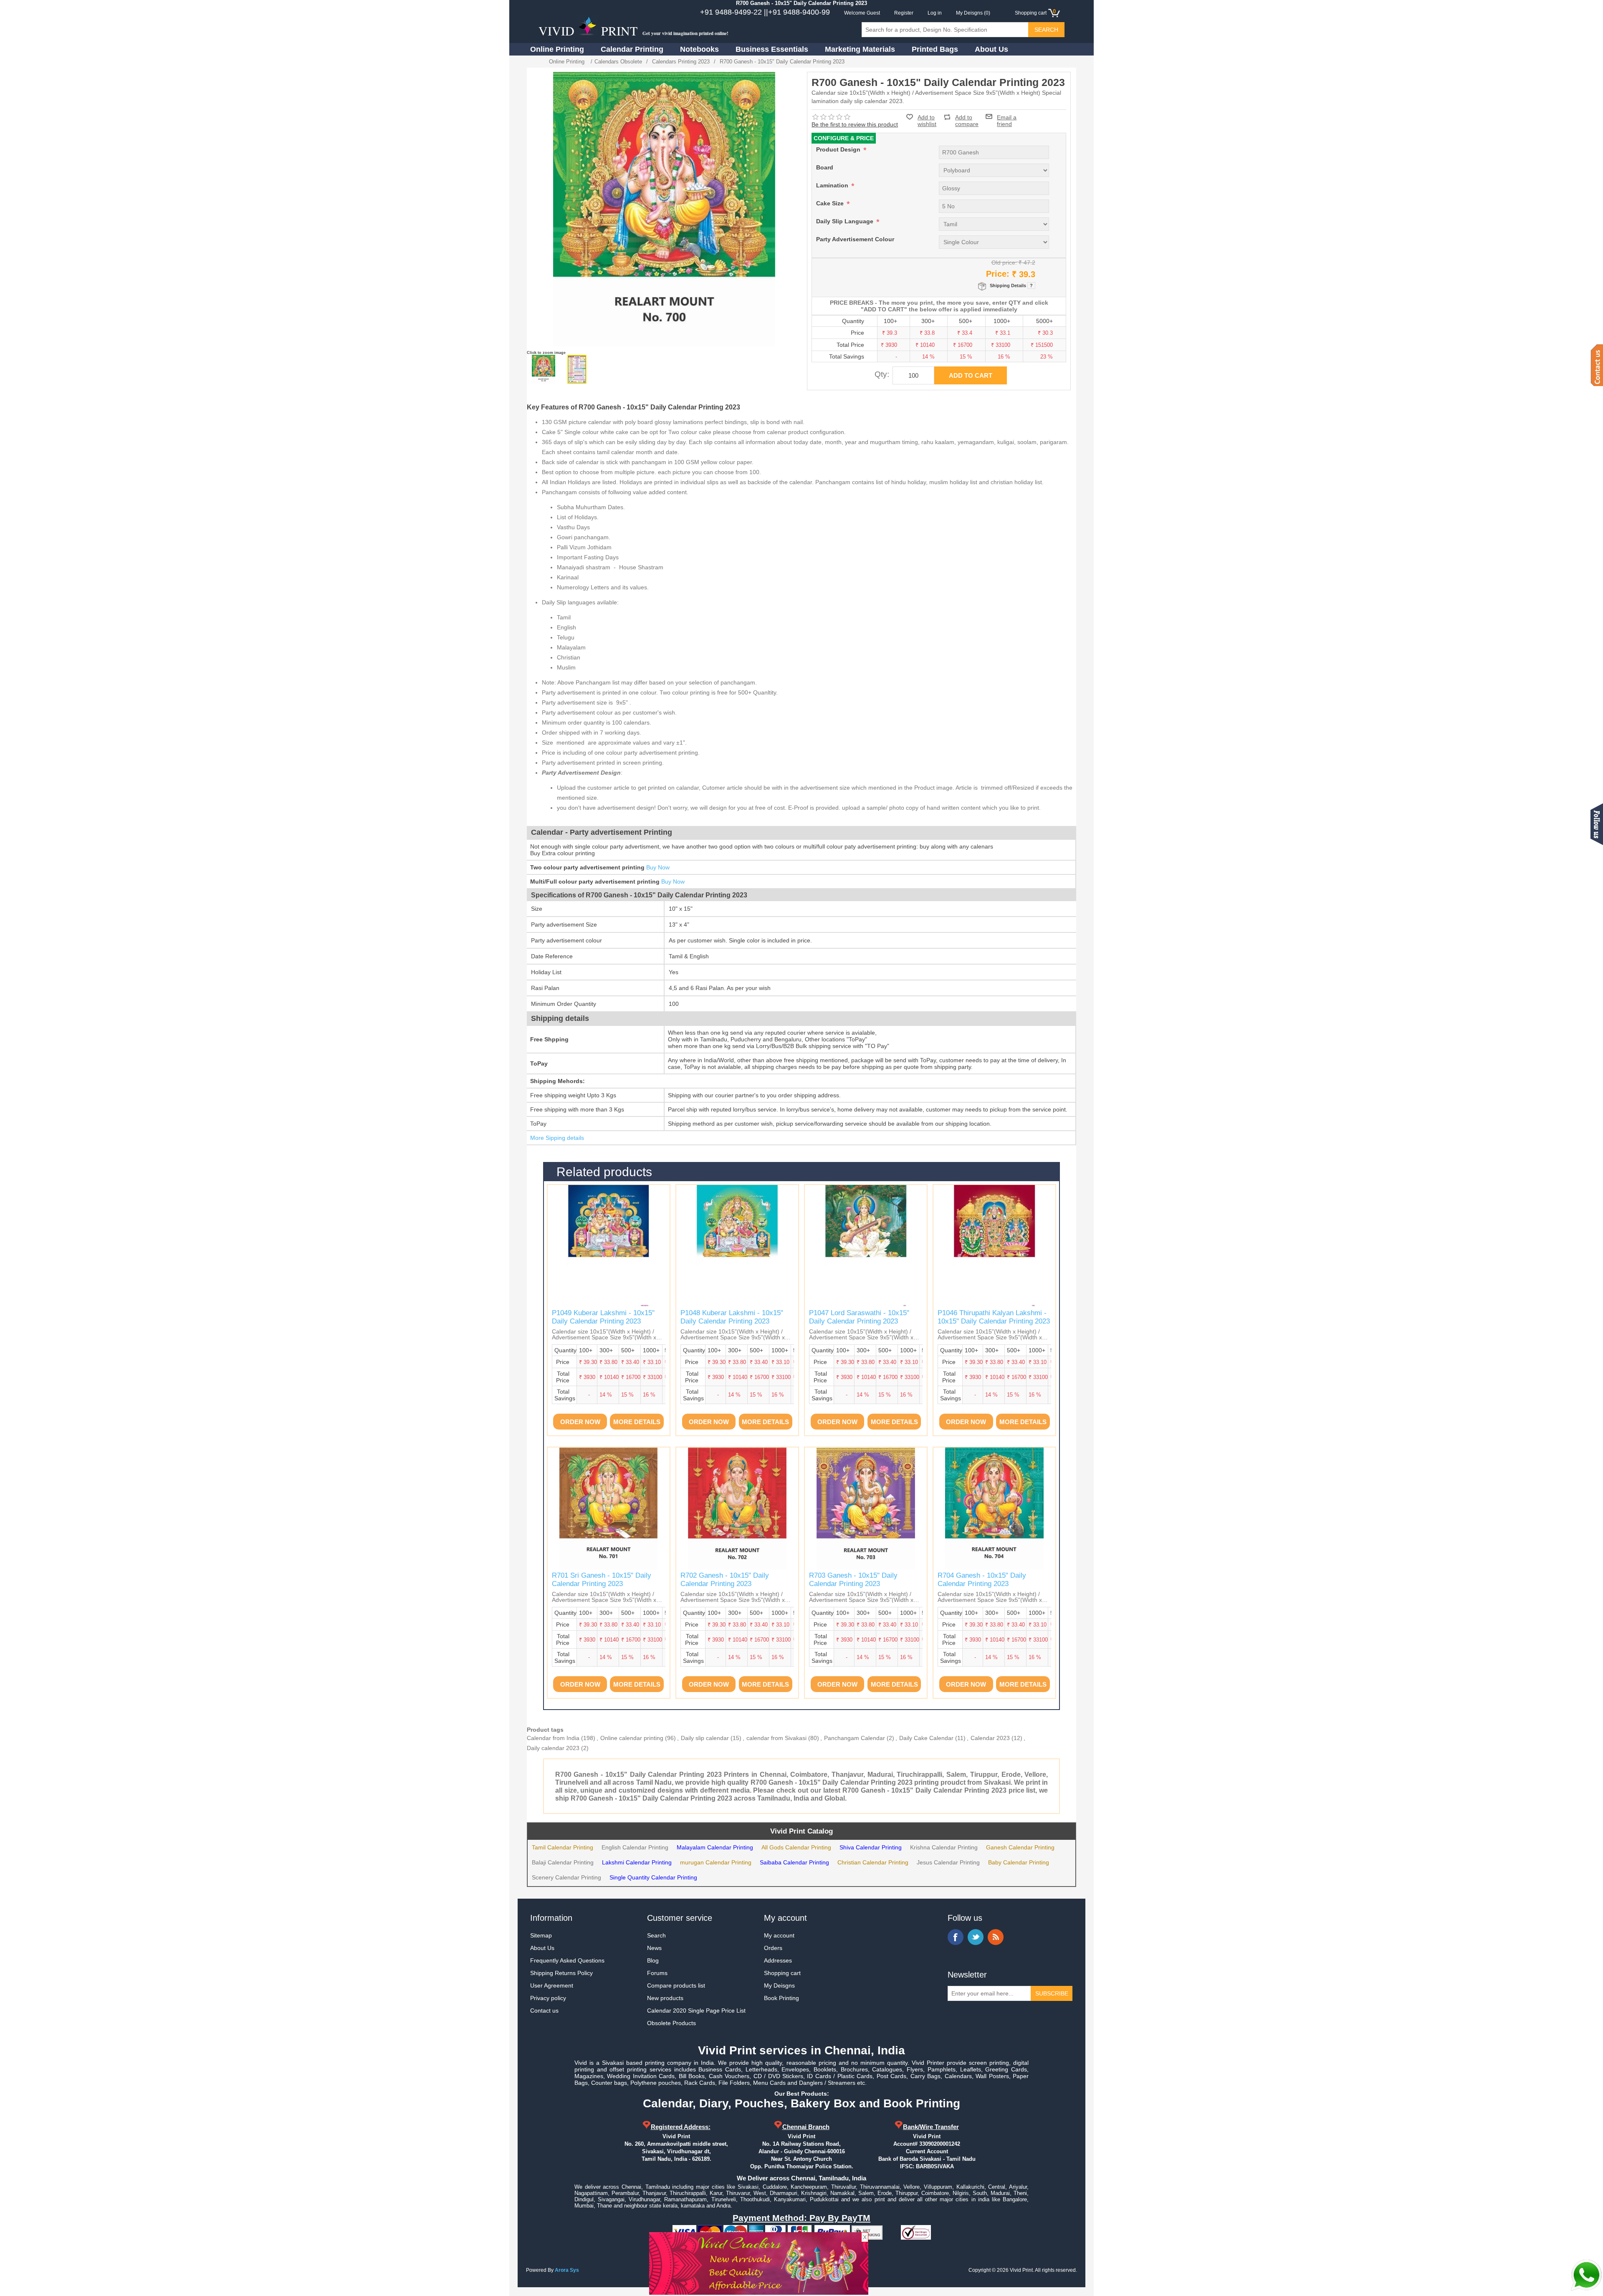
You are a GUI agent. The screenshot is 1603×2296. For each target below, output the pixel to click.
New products (665, 1998)
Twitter (976, 1937)
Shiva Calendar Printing (871, 1847)
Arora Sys (567, 2270)
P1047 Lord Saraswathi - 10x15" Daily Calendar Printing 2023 (859, 1317)
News (654, 1948)
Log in (935, 13)
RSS (996, 1937)
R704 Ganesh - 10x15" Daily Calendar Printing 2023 (982, 1580)
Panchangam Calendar (855, 1738)
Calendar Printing (632, 49)
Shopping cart (782, 1973)
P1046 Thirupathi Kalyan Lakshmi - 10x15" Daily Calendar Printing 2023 (994, 1317)
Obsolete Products (671, 2023)
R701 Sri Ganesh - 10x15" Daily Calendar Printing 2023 (602, 1580)
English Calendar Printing (635, 1847)
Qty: (882, 374)
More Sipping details (557, 1138)
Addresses (778, 1960)
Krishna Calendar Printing (944, 1847)
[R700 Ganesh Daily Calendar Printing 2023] (544, 369)
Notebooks (699, 49)
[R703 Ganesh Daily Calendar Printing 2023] (866, 1508)
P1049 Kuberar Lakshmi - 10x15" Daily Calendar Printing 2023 (603, 1317)
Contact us (544, 2011)
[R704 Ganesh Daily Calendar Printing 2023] (994, 1508)
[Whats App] (1586, 2275)
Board (825, 167)
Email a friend (1007, 116)
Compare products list (676, 1985)
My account (779, 1935)
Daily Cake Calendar (926, 1738)
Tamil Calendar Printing (563, 1847)
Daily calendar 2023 (553, 1748)
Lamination (833, 185)
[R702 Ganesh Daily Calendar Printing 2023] (737, 1508)
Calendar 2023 (990, 1738)
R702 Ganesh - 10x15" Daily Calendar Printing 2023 (725, 1580)
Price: (998, 274)
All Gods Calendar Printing (796, 1847)
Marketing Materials (860, 49)
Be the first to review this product (855, 124)
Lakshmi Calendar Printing (637, 1862)
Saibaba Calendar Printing (794, 1862)
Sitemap (541, 1935)
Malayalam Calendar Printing (715, 1847)
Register (904, 13)
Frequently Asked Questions (567, 1960)
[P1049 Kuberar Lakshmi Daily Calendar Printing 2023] (609, 1246)
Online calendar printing (632, 1738)
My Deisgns (779, 1985)
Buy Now (658, 867)
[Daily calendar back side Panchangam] (577, 369)
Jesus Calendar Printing (948, 1862)
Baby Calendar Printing (1019, 1862)
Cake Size (831, 203)
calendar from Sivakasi (776, 1738)
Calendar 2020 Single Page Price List (696, 2011)
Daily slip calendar (705, 1738)
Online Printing (557, 49)
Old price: (1004, 263)
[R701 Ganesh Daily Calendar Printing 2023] (609, 1508)
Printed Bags (935, 49)
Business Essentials (772, 49)
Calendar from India (553, 1738)
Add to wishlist (927, 121)
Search (656, 1935)
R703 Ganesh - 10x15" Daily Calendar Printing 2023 (853, 1580)
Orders (773, 1948)
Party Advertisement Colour (855, 239)
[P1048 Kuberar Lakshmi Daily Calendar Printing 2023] (737, 1246)
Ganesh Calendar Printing (1020, 1847)
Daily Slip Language (846, 221)
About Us (991, 49)
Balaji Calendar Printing (563, 1862)
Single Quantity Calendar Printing (653, 1877)
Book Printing (781, 1998)
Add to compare (967, 117)
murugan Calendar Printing (716, 1862)
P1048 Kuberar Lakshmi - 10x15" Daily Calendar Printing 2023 (732, 1317)
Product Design (839, 149)
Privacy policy (548, 1998)
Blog (653, 1960)
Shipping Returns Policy (561, 1973)
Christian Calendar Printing (873, 1862)
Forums (657, 1973)
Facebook (956, 1937)
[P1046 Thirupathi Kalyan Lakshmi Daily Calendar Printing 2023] (994, 1246)
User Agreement (552, 1985)
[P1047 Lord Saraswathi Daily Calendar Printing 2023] (866, 1246)
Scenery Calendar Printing (566, 1877)
